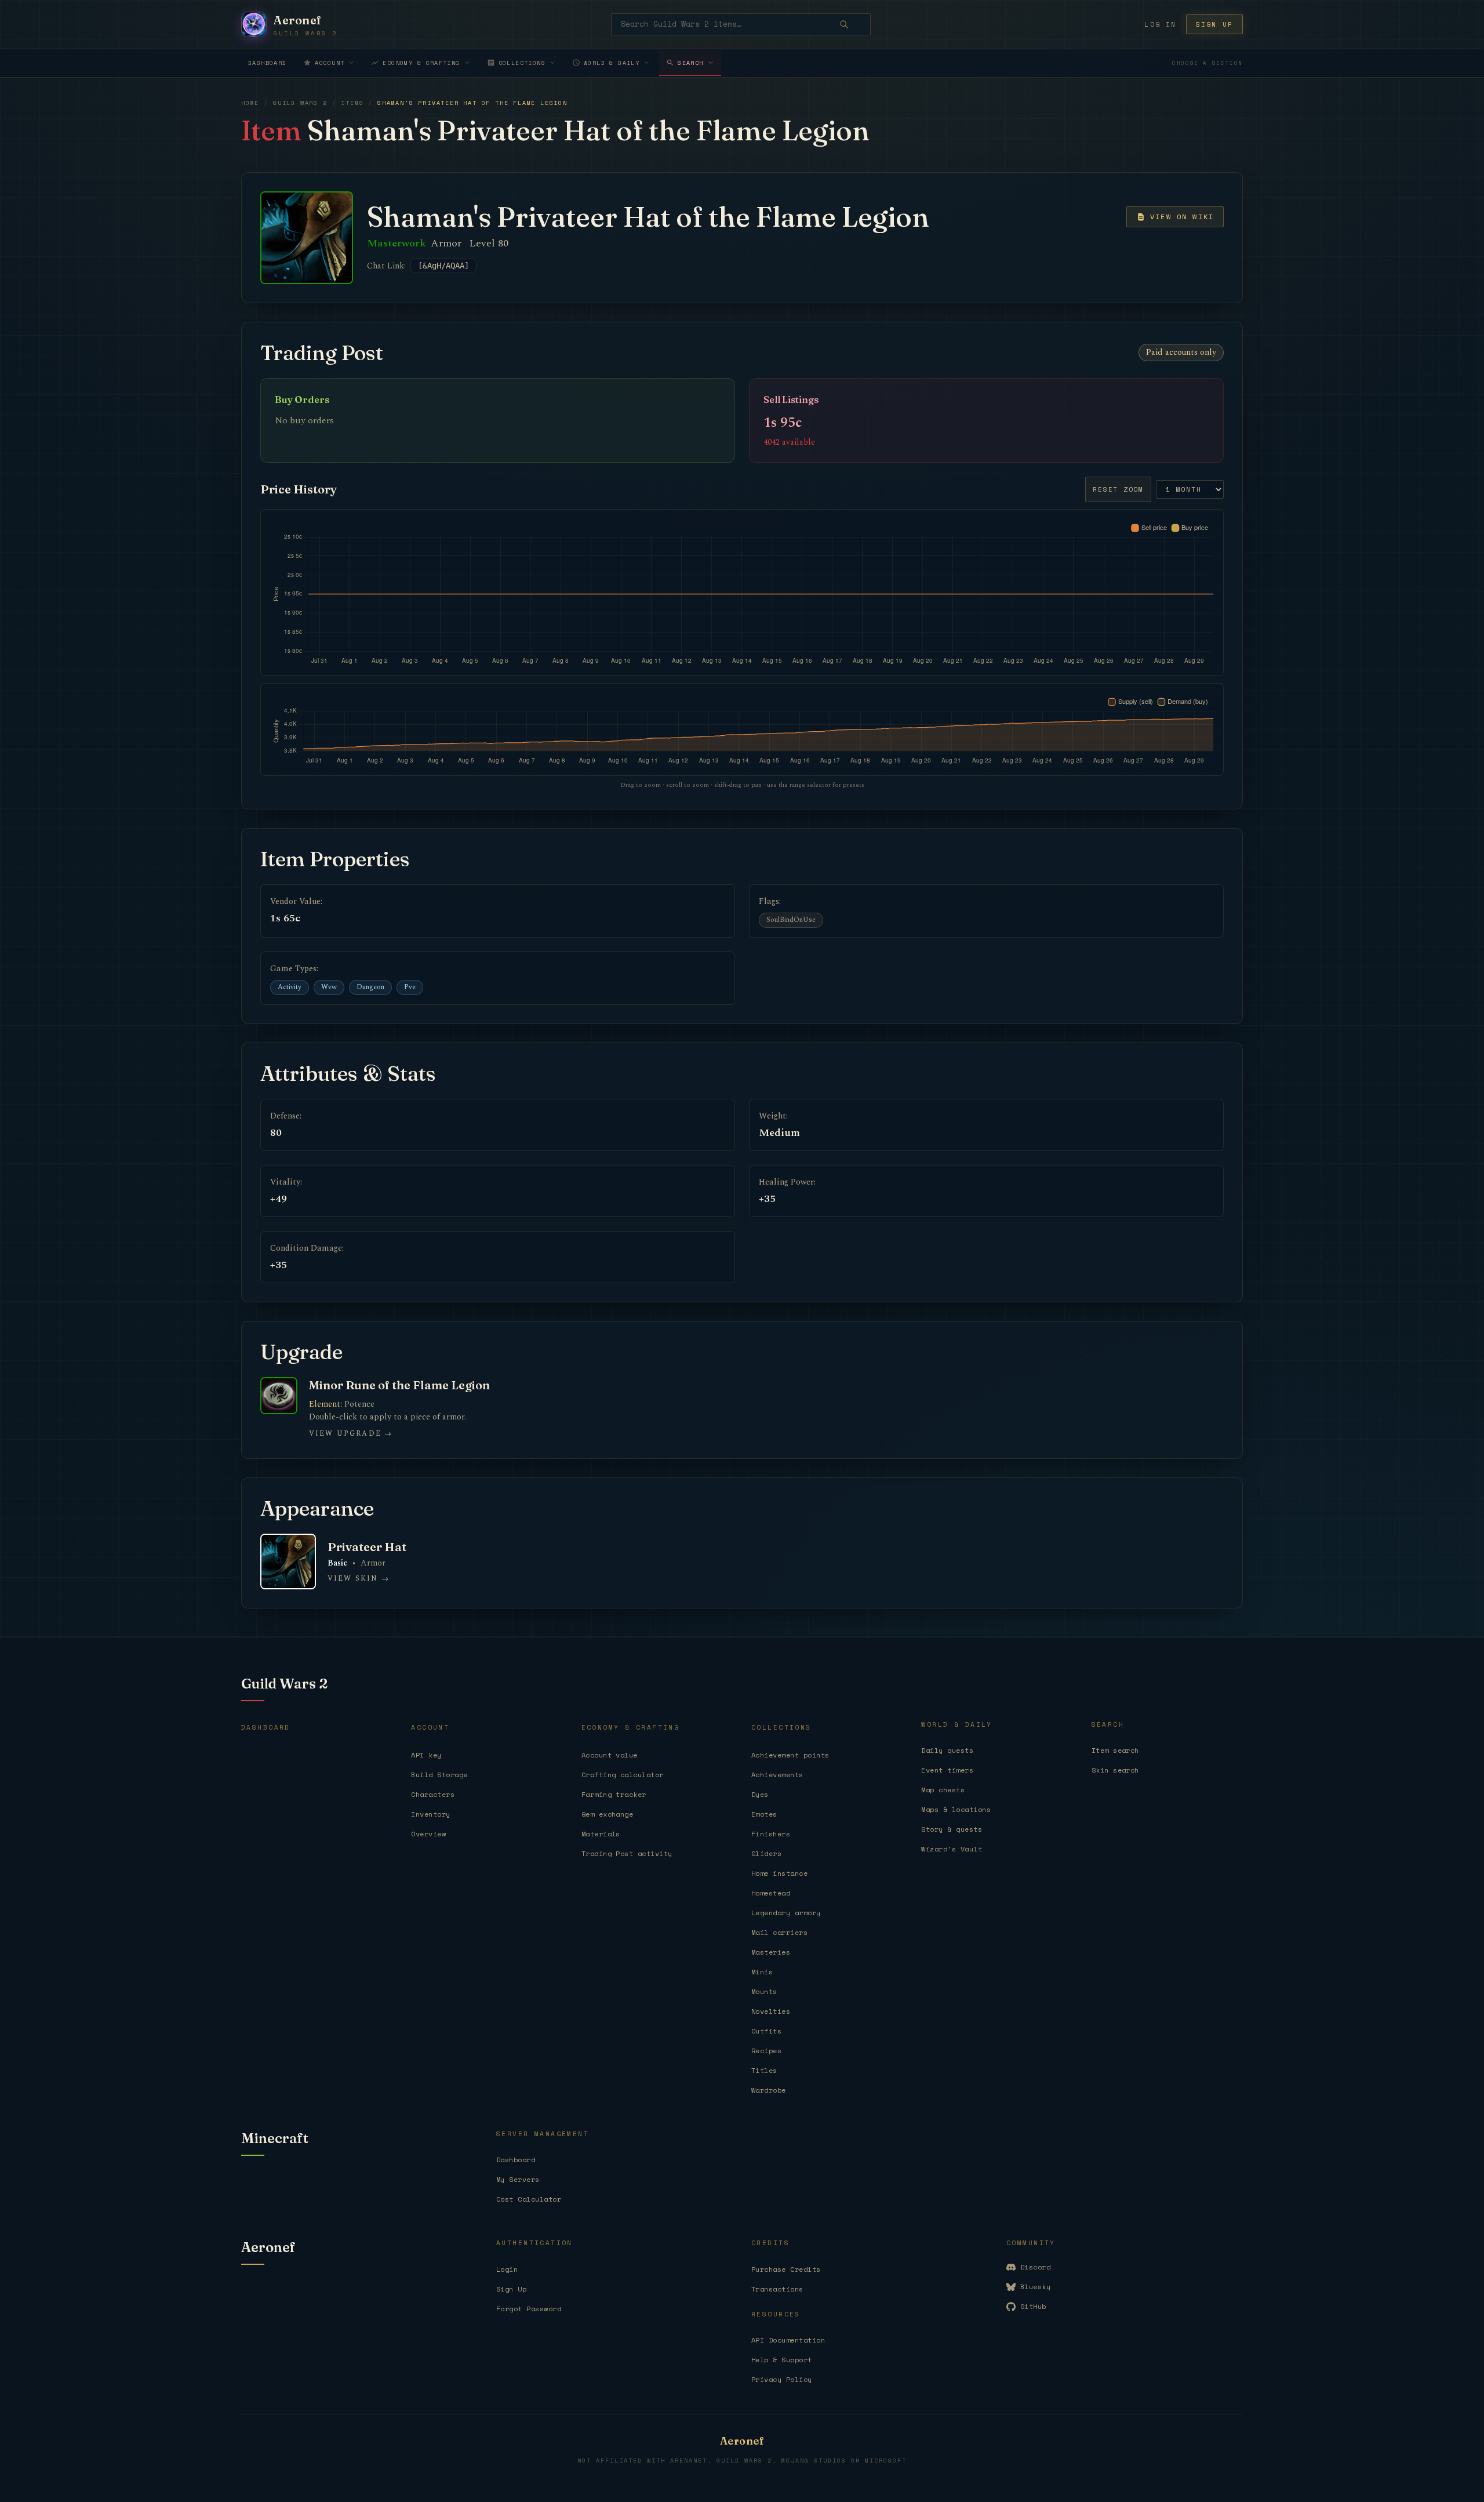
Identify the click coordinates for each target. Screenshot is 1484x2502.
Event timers (947, 1770)
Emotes (764, 1814)
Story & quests (952, 1829)
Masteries (771, 1952)
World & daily (612, 63)
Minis (762, 1972)
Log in (1160, 24)
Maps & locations (956, 1809)
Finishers (771, 1834)
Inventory (430, 1814)
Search (690, 63)
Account (330, 63)
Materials (601, 1834)
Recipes (766, 2051)
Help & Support (782, 2360)
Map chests (943, 1790)
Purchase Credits (786, 2269)
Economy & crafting (421, 63)
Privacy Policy (782, 2379)
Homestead (771, 1893)
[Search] (852, 24)
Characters (433, 1794)
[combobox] (741, 24)
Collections (522, 63)
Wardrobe (769, 2090)
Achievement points (790, 1755)
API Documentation (788, 2340)
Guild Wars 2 (300, 103)
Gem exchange (608, 1814)
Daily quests (947, 1750)
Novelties (771, 2011)
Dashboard (268, 63)
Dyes (760, 1794)
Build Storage (439, 1775)
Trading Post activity (627, 1853)
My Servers (518, 2179)
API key (426, 1755)
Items (352, 103)
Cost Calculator (529, 2199)
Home (250, 103)
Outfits (766, 2031)
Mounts (764, 1991)
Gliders (766, 1853)
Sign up (1214, 24)
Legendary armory (786, 1913)
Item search (1115, 1750)
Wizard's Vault (952, 1849)
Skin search (1115, 1770)
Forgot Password (529, 2309)
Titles (764, 2070)
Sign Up (511, 2289)
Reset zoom (1118, 489)
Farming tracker (614, 1794)
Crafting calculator (623, 1775)
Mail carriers (779, 1932)
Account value (610, 1755)
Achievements (777, 1775)
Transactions (777, 2289)
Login (507, 2269)
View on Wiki (1182, 217)
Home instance (779, 1873)
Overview (428, 1834)
